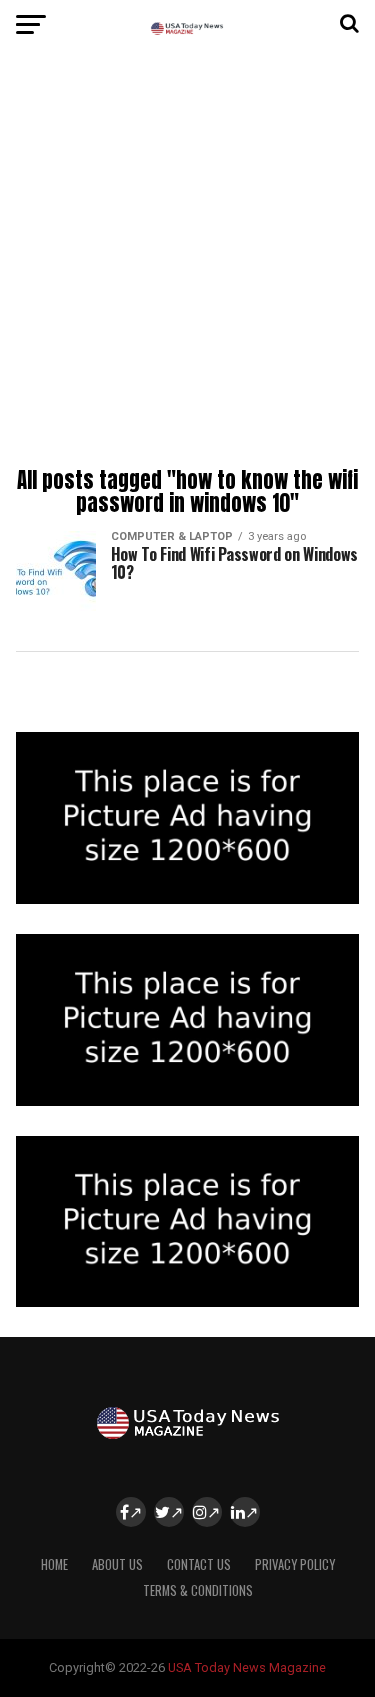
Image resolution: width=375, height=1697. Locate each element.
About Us (117, 1564)
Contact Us (199, 1564)
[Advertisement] (187, 262)
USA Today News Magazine (247, 1667)
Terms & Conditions (198, 1590)
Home (54, 1564)
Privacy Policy (295, 1564)
